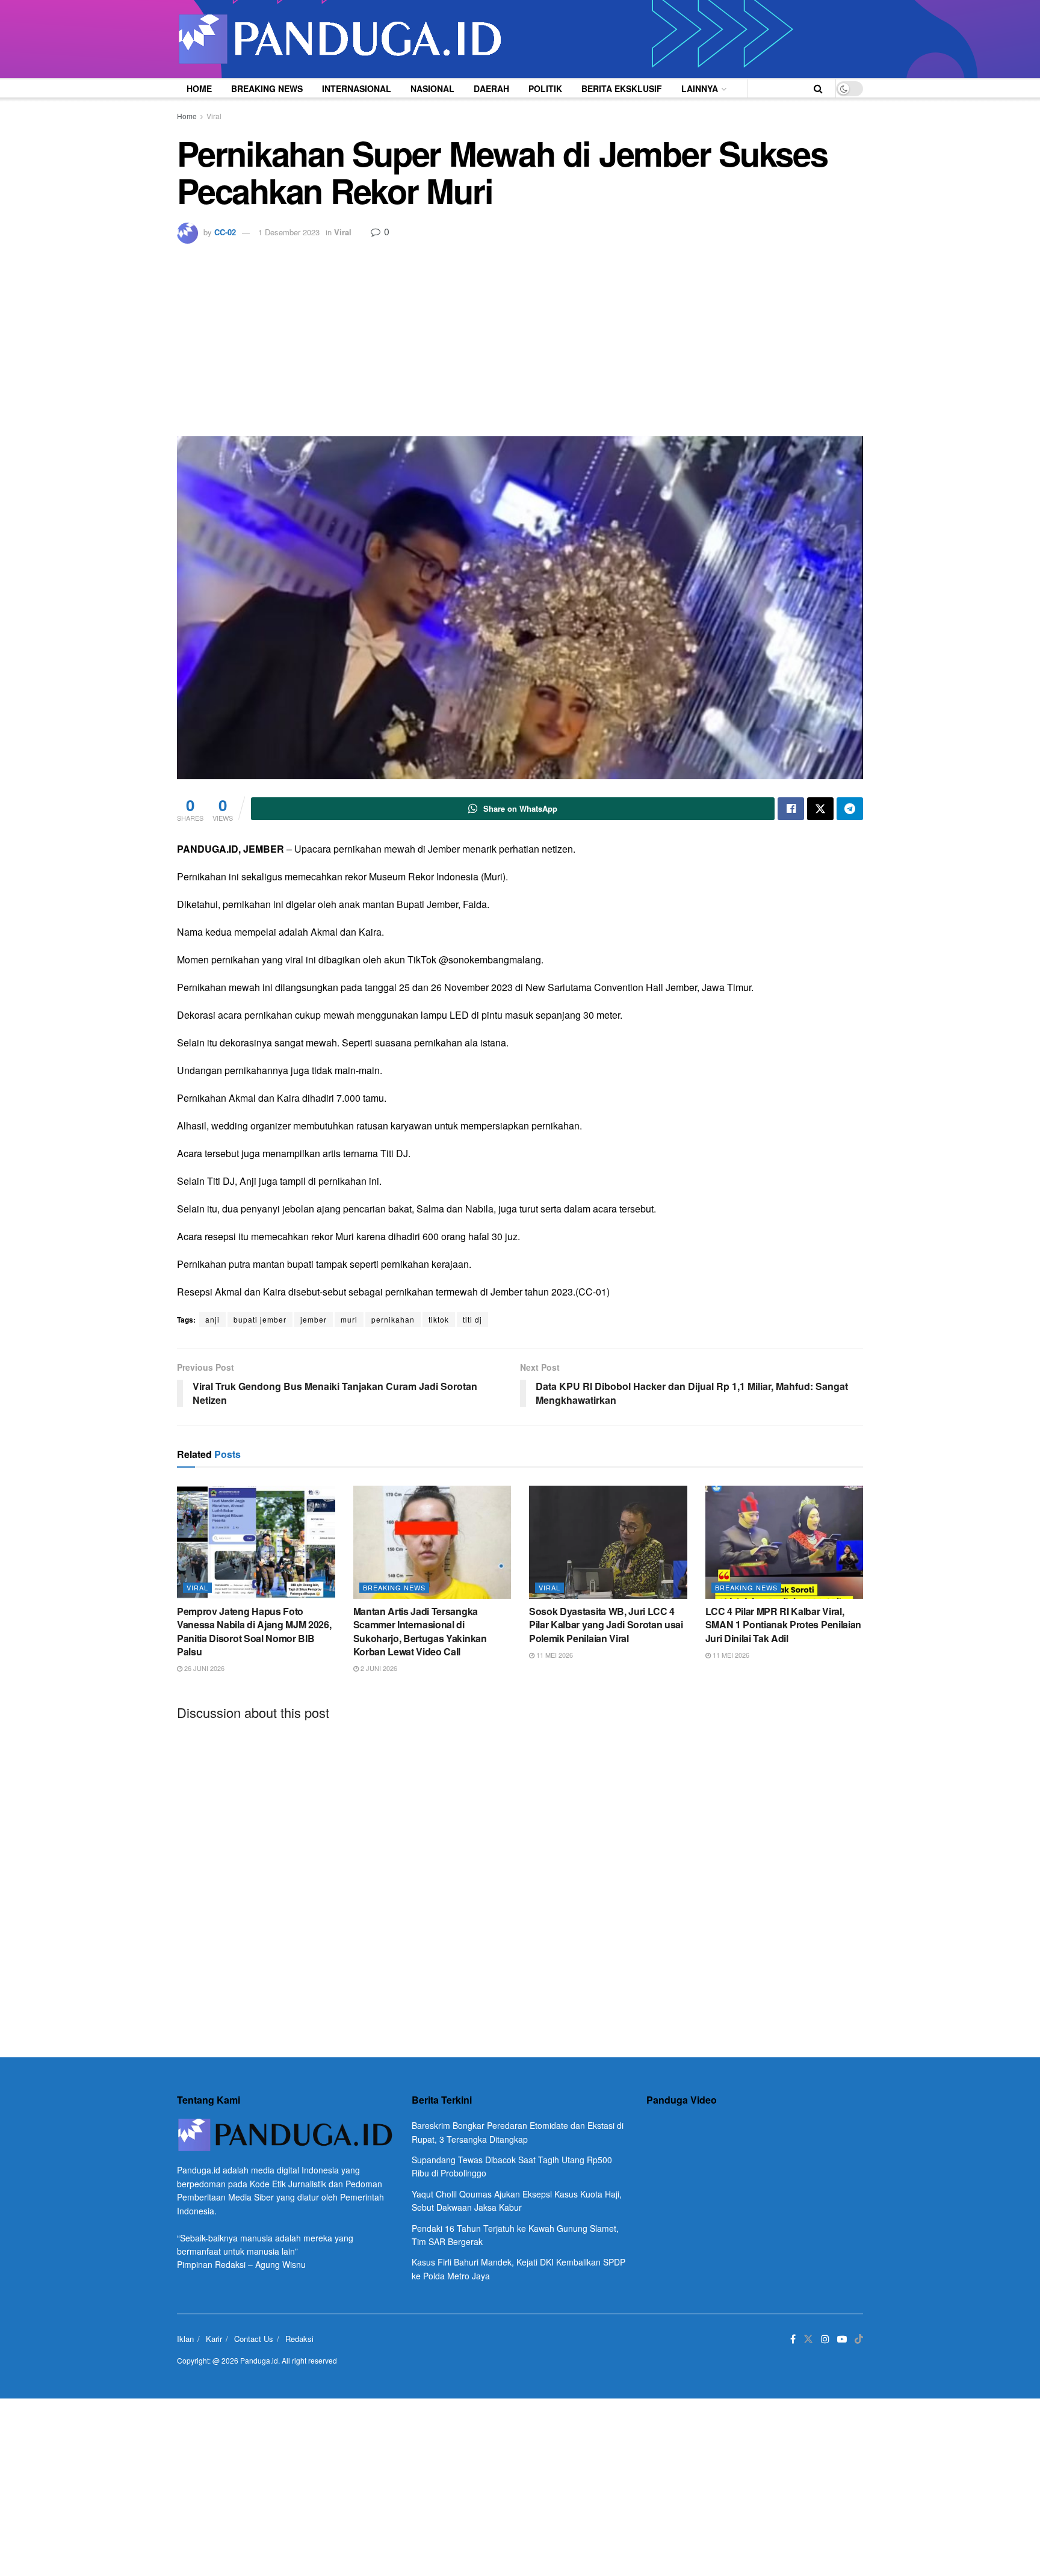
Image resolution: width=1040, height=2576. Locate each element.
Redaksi (299, 2339)
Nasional (432, 88)
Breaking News (267, 88)
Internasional (357, 88)
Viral (214, 116)
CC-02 (225, 232)
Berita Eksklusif (622, 88)
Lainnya (700, 88)
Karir (214, 2339)
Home (199, 88)
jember (314, 1319)
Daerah (491, 88)
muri (349, 1319)
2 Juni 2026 (378, 1668)
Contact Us (254, 2339)
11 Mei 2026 (554, 1655)
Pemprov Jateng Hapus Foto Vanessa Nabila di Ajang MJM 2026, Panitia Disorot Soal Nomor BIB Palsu (254, 1631)
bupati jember (260, 1319)
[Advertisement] (520, 334)
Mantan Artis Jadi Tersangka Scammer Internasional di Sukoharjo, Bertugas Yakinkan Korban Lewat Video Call (420, 1631)
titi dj (472, 1319)
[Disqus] (520, 1879)
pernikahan (393, 1319)
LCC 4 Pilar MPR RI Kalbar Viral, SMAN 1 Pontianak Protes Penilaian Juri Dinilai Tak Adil (783, 1625)
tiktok (439, 1319)
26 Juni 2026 (203, 1668)
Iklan (185, 2339)
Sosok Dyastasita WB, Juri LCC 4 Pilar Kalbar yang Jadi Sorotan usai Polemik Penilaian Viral (606, 1625)
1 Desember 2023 (289, 232)
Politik (545, 88)
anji (212, 1319)
